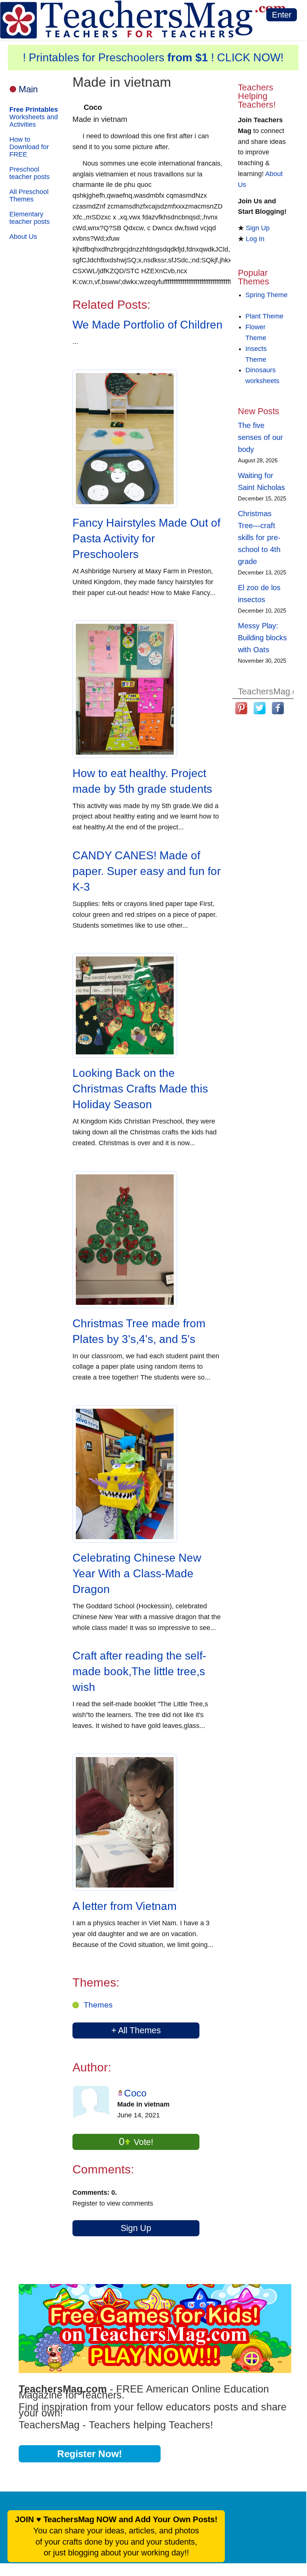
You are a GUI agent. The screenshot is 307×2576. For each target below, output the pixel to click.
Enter (282, 15)
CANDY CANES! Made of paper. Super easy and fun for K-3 (147, 871)
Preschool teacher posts (30, 173)
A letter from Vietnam (125, 1906)
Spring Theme (266, 295)
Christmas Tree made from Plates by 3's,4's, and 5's (139, 1331)
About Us (23, 237)
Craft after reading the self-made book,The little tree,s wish (139, 1671)
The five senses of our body (261, 437)
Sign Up (136, 2228)
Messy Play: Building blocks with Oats (262, 638)
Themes (98, 2005)
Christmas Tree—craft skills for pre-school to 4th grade (259, 537)
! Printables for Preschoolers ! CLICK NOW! (153, 57)
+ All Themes (136, 2030)
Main (28, 89)
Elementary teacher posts (30, 218)
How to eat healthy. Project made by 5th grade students (142, 781)
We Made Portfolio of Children (148, 325)
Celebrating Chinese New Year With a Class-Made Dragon (137, 1573)
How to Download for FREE (29, 147)
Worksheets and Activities (34, 117)
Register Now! (90, 2454)
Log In (255, 239)
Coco (135, 2093)
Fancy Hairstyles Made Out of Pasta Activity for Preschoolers (146, 538)
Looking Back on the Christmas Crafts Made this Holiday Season (140, 1089)
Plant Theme (264, 316)
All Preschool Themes (29, 195)
